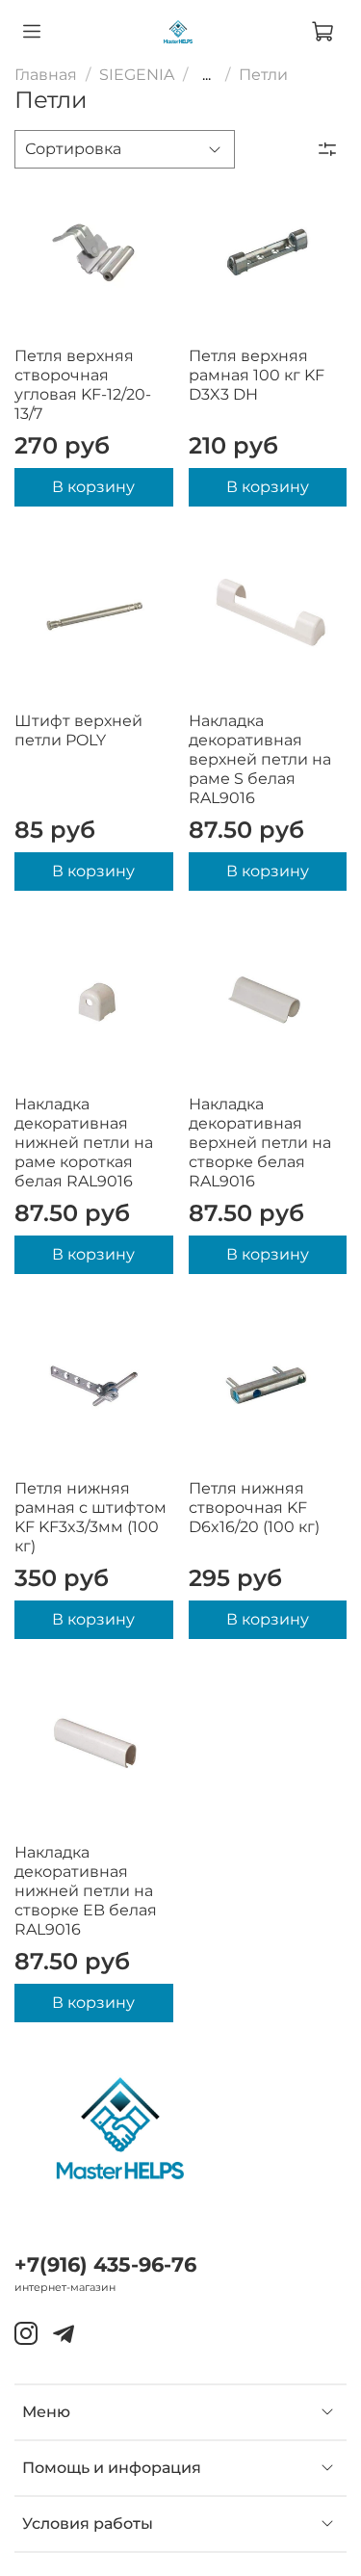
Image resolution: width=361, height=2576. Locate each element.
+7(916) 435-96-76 (105, 2264)
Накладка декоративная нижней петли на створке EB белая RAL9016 (86, 1891)
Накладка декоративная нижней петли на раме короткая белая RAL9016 (84, 1143)
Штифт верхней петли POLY (78, 730)
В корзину (93, 487)
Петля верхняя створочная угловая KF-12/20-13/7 (83, 385)
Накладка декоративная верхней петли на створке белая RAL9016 (260, 1143)
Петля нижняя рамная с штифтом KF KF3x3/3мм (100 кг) (90, 1517)
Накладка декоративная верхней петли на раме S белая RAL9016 (260, 759)
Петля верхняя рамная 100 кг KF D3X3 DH (257, 375)
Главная (46, 75)
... (206, 75)
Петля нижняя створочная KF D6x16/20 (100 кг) (254, 1508)
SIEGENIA (137, 75)
